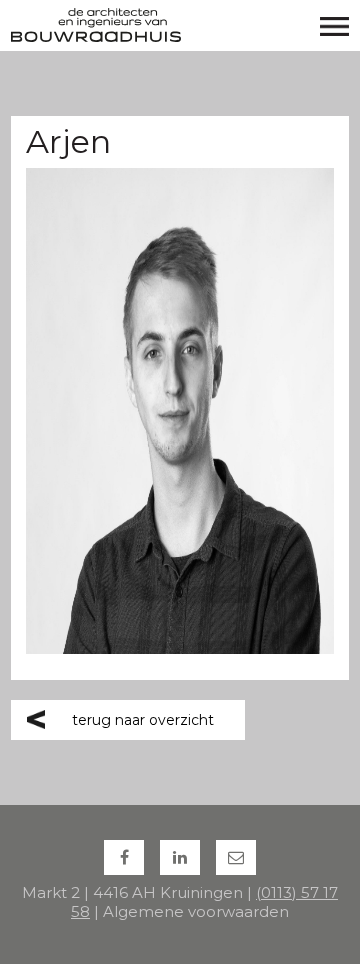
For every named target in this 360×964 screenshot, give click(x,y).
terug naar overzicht (143, 720)
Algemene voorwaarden (196, 911)
